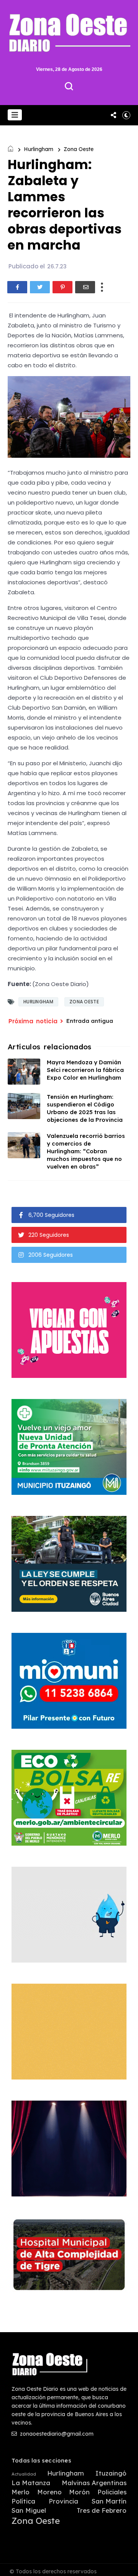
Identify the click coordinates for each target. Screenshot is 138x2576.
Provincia (63, 2501)
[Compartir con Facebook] (17, 287)
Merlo (21, 2492)
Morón (79, 2492)
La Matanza (31, 2483)
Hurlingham (39, 149)
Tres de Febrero (102, 2510)
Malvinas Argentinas (94, 2483)
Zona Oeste (79, 149)
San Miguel (29, 2510)
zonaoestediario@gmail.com (56, 2434)
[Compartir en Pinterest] (62, 287)
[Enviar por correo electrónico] (85, 287)
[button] (15, 115)
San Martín (109, 2501)
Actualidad (24, 2474)
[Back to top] (127, 2565)
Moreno (49, 2492)
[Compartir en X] (40, 287)
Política (23, 2501)
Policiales (112, 2492)
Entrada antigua (90, 1021)
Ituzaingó (111, 2473)
